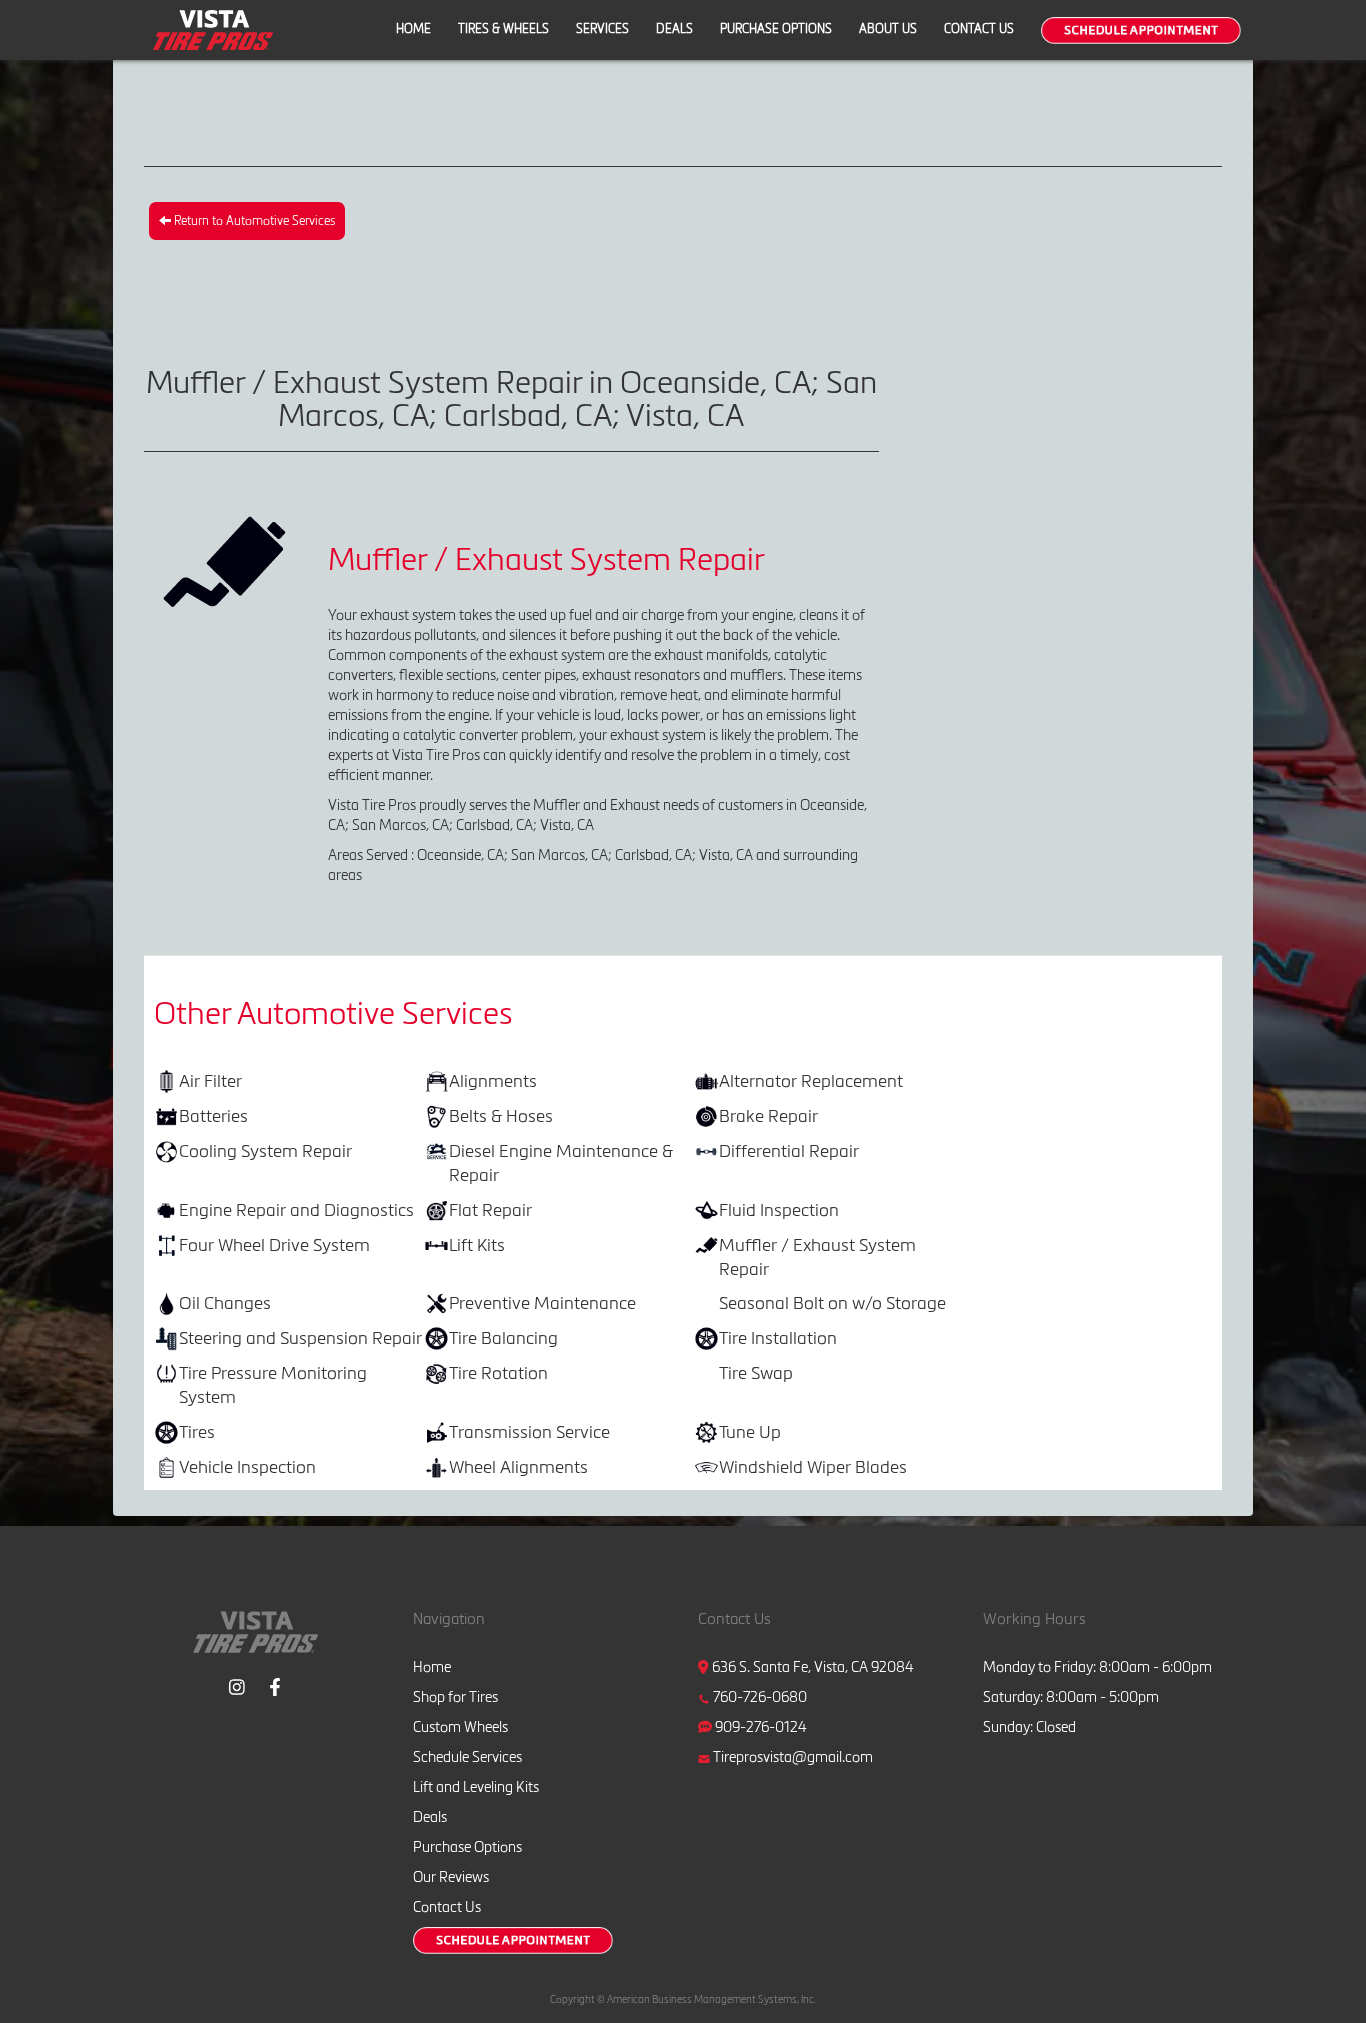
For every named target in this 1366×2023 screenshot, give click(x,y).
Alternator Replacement (811, 1080)
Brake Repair (768, 1115)
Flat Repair (490, 1209)
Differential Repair (789, 1150)
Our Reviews (451, 1877)
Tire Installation (778, 1337)
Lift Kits (477, 1244)
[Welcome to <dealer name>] (213, 29)
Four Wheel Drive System (274, 1244)
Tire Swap (756, 1372)
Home (413, 28)
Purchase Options (776, 28)
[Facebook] (275, 1684)
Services (602, 28)
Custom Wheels (460, 1727)
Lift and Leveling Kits (476, 1787)
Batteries (213, 1115)
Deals (674, 28)
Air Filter (210, 1080)
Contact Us (979, 28)
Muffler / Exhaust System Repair (817, 1256)
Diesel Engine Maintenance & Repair (561, 1162)
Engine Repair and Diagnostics (296, 1209)
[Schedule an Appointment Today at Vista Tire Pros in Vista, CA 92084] (1141, 30)
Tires (197, 1431)
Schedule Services (467, 1757)
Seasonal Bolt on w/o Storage (832, 1302)
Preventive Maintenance (542, 1302)
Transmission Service (529, 1431)
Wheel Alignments (518, 1466)
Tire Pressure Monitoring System (273, 1384)
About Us (888, 28)
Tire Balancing (503, 1337)
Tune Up (750, 1431)
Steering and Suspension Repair (300, 1337)
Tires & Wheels (503, 28)
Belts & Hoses (501, 1115)
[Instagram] (237, 1684)
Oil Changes (225, 1302)
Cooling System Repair (265, 1150)
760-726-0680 (760, 1697)
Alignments (493, 1080)
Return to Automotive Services (253, 220)
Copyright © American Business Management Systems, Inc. (683, 1999)
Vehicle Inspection (247, 1466)
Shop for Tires (455, 1697)
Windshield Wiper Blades (813, 1466)
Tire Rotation (498, 1372)
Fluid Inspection (779, 1209)
